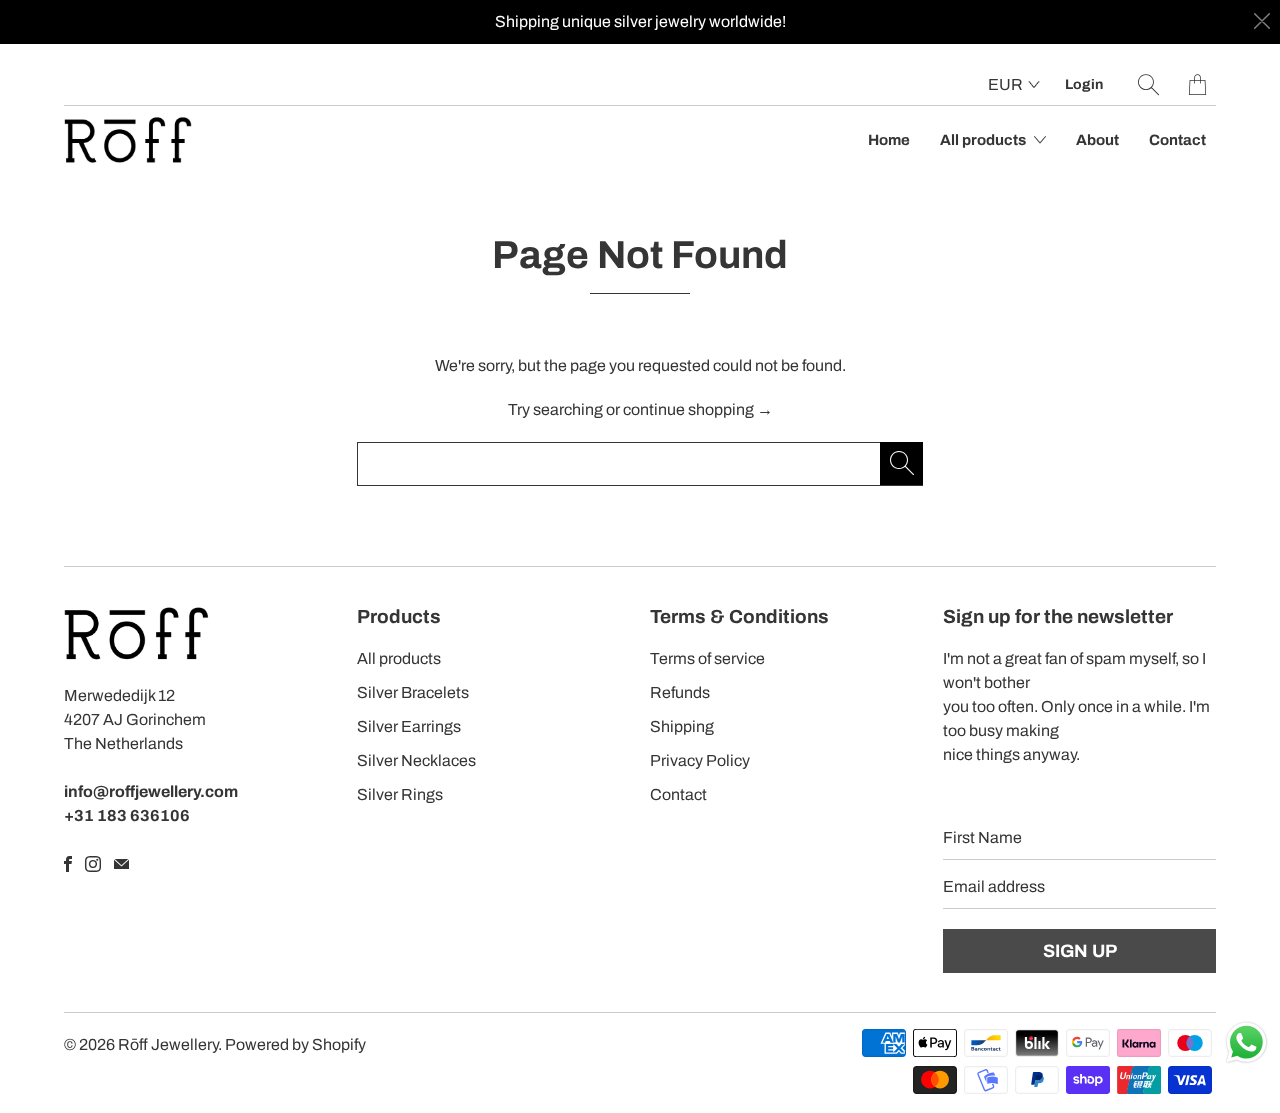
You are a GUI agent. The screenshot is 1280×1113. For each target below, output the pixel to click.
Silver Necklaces (416, 760)
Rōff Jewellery (168, 1044)
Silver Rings (400, 794)
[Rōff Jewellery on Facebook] (68, 864)
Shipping (682, 726)
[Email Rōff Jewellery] (121, 864)
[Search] (1148, 84)
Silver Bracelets (413, 692)
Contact (1177, 140)
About (1097, 140)
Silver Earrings (409, 726)
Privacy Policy (700, 760)
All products (984, 140)
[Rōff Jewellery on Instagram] (93, 864)
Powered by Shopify (295, 1044)
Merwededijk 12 (119, 695)
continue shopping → (698, 409)
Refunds (680, 692)
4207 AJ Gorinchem (135, 719)
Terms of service (707, 658)
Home (889, 140)
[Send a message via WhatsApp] (1246, 1042)
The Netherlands (123, 743)
